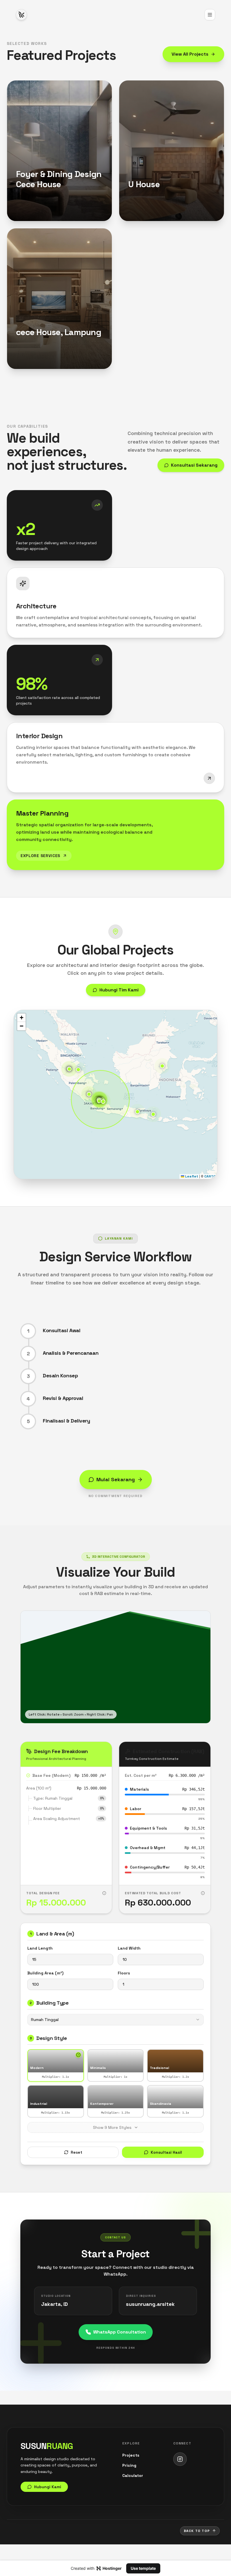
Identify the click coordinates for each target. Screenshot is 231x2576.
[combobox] (115, 2020)
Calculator (133, 2476)
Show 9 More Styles (112, 2127)
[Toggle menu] (210, 15)
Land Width (129, 1948)
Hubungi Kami (39, 212)
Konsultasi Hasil (166, 2152)
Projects (131, 2455)
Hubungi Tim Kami (119, 990)
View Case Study (33, 202)
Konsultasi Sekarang (194, 465)
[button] (137, 1112)
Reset (76, 2152)
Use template (143, 2568)
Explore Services (40, 856)
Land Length (40, 1948)
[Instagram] (180, 2459)
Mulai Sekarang (116, 1479)
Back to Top (197, 2531)
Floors (124, 1973)
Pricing (129, 2465)
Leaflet (191, 1176)
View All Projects (190, 54)
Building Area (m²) (45, 1973)
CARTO (210, 1176)
